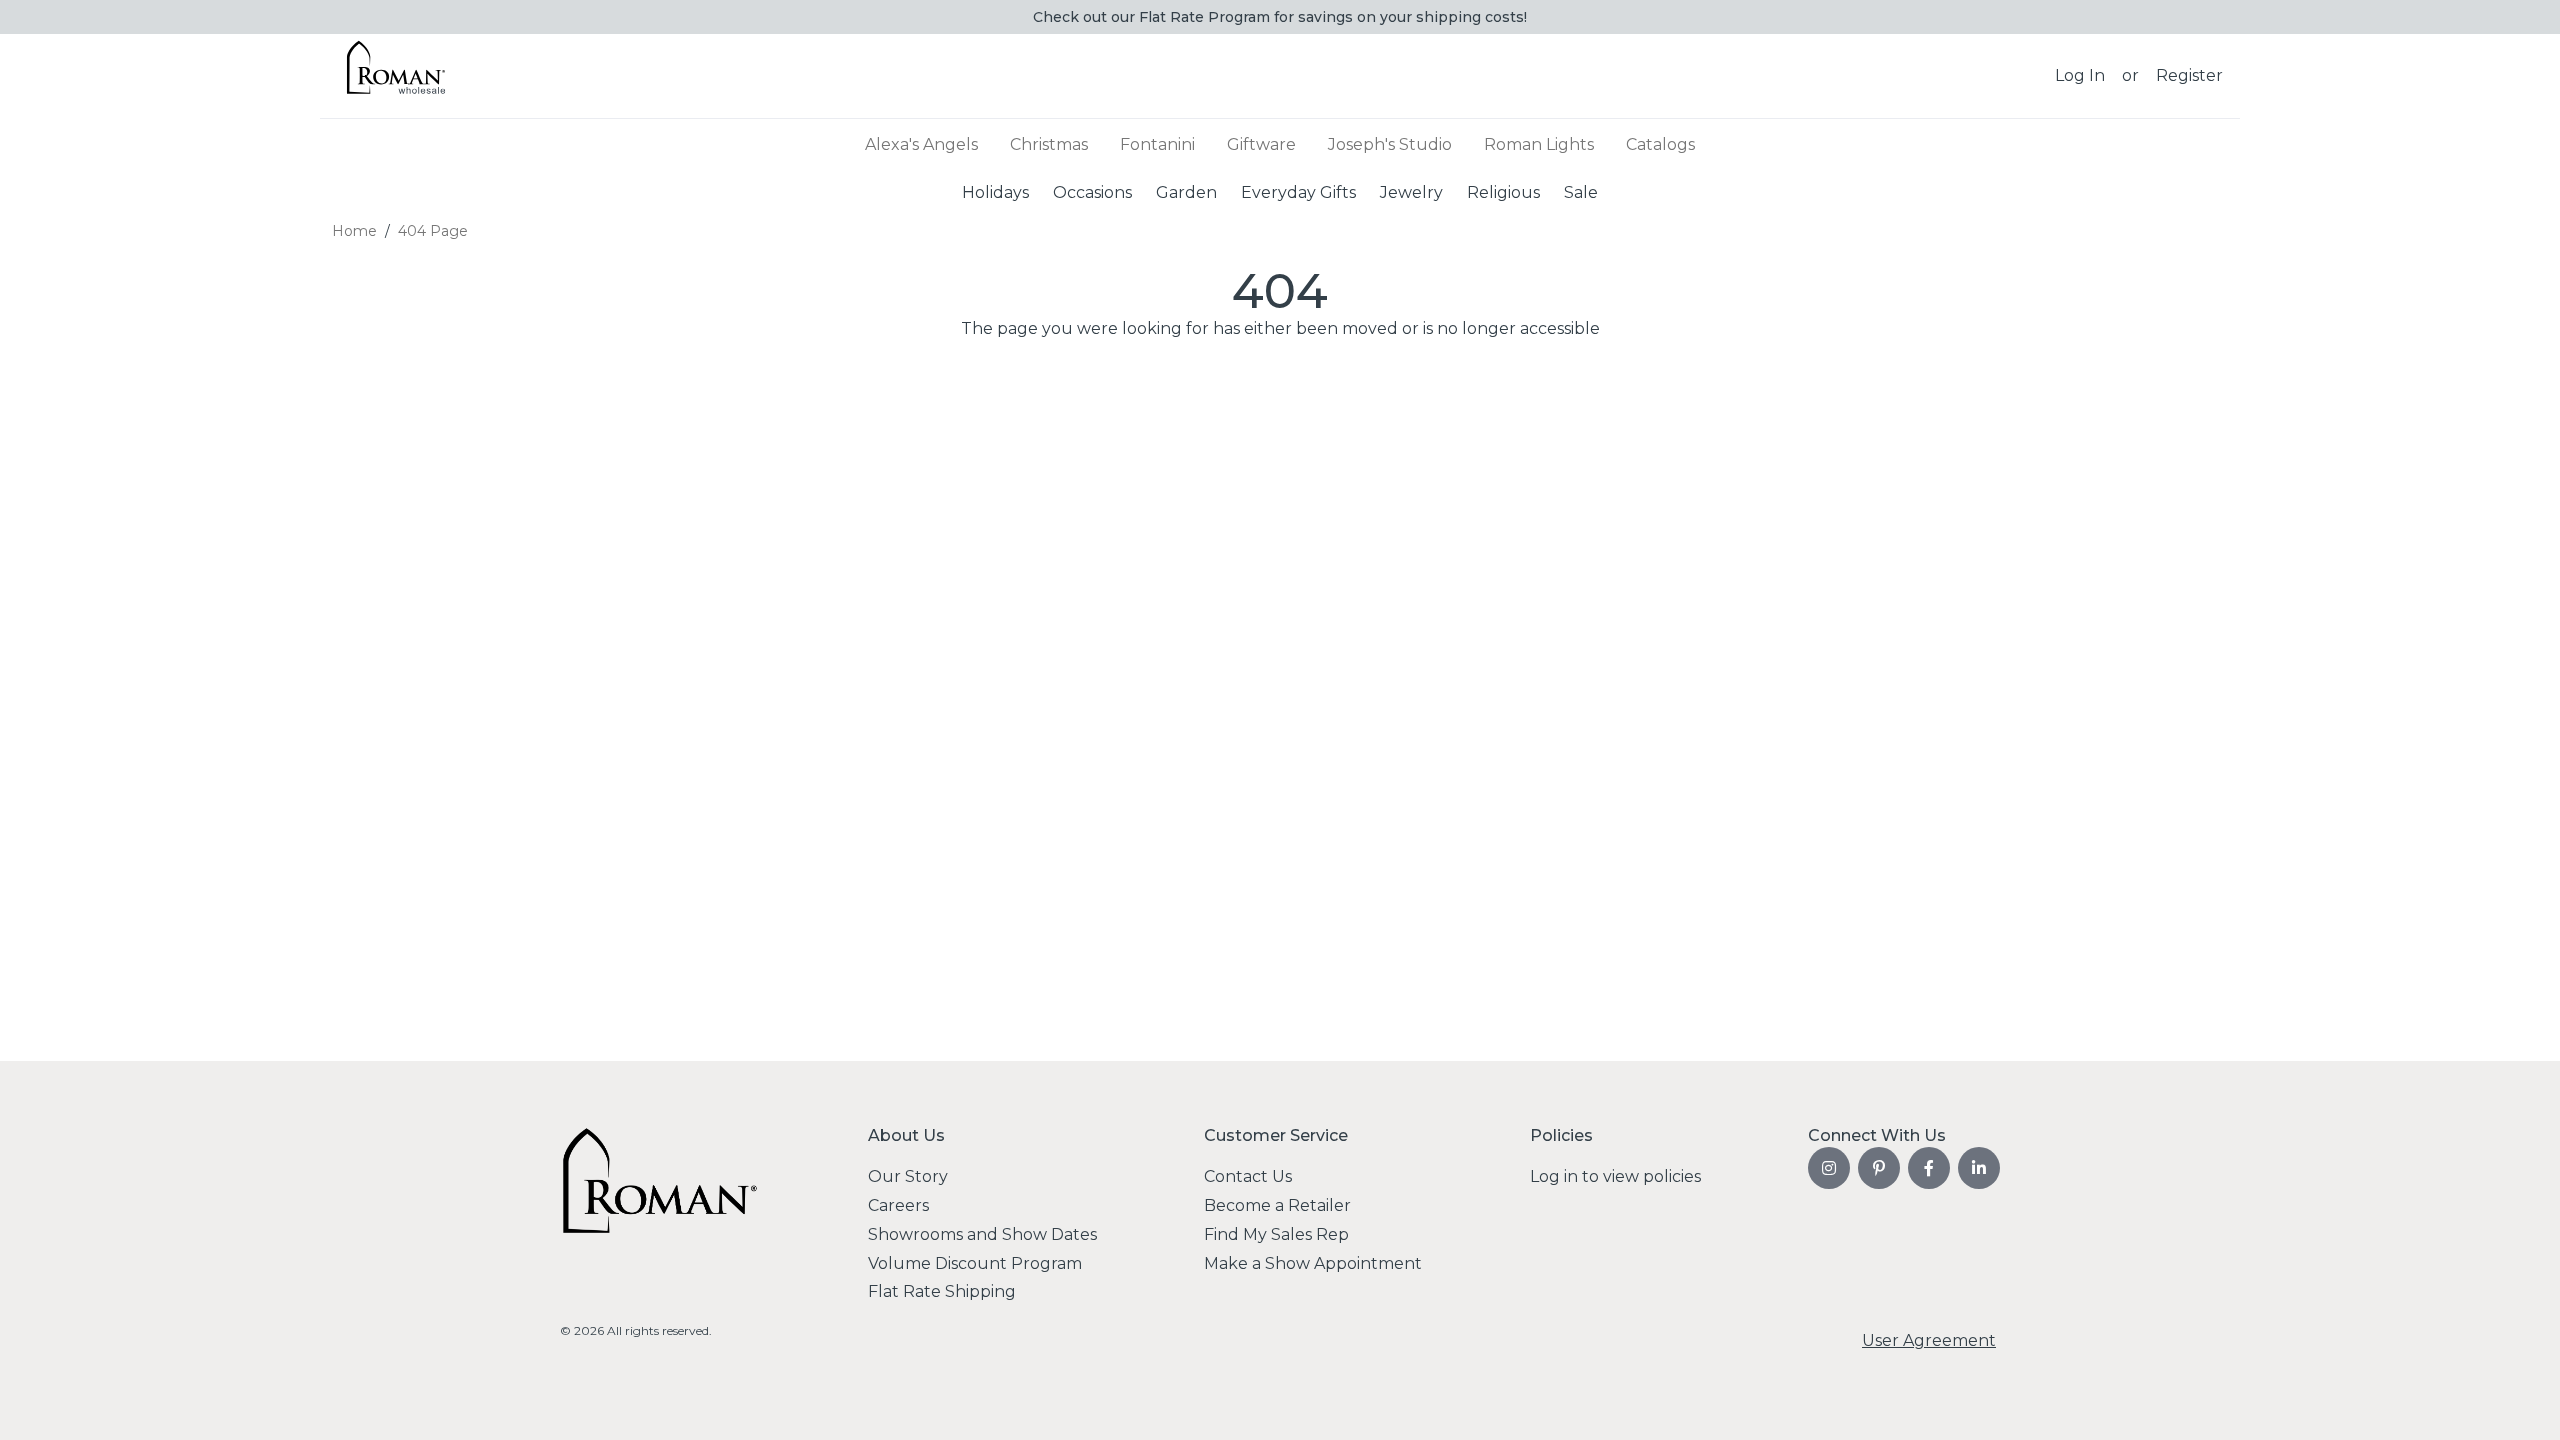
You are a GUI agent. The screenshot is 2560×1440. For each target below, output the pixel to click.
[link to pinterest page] (1879, 1168)
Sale (1581, 191)
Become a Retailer (1277, 1205)
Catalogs (1660, 144)
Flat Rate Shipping (942, 1291)
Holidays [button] (995, 191)
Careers (898, 1205)
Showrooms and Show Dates (982, 1234)
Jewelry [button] (1411, 191)
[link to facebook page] (1929, 1168)
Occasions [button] (1092, 191)
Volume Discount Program (975, 1263)
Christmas (1049, 144)
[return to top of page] (2522, 1402)
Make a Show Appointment (1313, 1263)
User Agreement (1929, 1340)
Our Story (908, 1176)
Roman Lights (1539, 144)
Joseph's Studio (1390, 144)
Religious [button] (1503, 191)
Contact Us (1248, 1176)
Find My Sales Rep (1276, 1234)
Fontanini (1157, 144)
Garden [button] (1186, 191)
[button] (2080, 76)
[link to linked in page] (1979, 1168)
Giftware (1261, 144)
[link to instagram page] (1829, 1168)
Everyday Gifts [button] (1298, 191)
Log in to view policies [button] (1615, 1176)
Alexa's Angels (921, 144)
